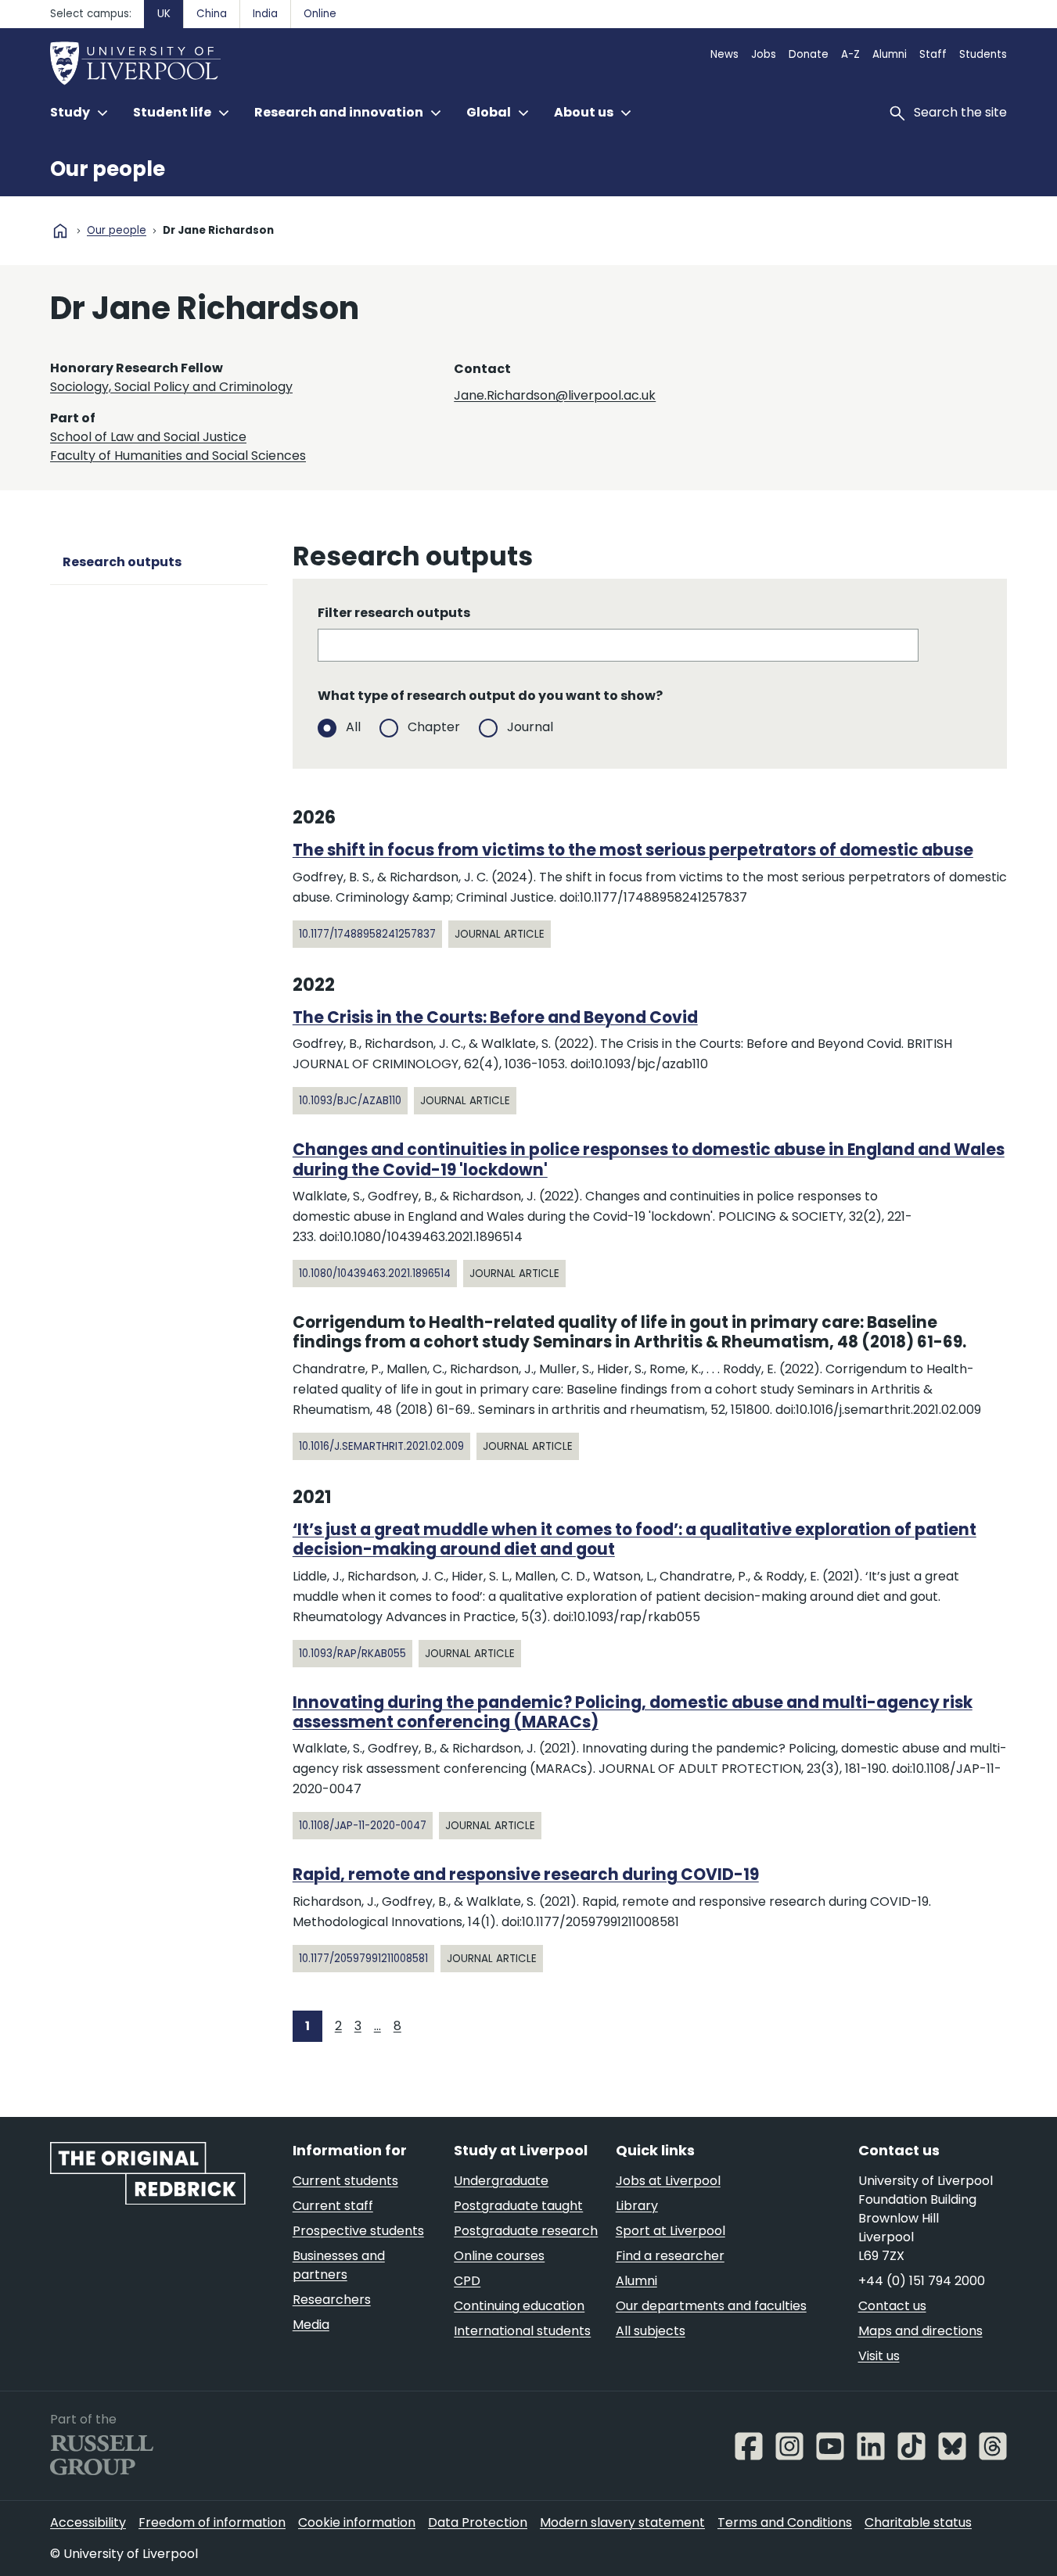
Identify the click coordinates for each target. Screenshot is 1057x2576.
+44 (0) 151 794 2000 (922, 2281)
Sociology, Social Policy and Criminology (171, 387)
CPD (467, 2281)
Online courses (499, 2256)
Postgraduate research (526, 2231)
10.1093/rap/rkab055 (352, 1654)
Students (983, 54)
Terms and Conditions (785, 2522)
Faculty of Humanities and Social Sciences (178, 456)
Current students (345, 2181)
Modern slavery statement (622, 2522)
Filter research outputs (394, 613)
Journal (530, 727)
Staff (933, 54)
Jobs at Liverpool (668, 2181)
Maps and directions (920, 2331)
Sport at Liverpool (671, 2231)
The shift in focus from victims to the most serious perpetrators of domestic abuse (633, 850)
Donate (809, 54)
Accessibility (88, 2522)
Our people (108, 169)
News (724, 54)
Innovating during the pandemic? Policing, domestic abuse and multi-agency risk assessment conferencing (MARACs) (633, 1712)
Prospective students (358, 2231)
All (353, 727)
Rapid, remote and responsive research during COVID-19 (526, 1875)
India (265, 14)
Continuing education (519, 2306)
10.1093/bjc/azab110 (350, 1101)
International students (522, 2331)
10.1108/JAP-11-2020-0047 (363, 1826)
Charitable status (918, 2522)
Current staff (333, 2206)
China (212, 14)
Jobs (764, 54)
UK (164, 14)
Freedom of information (212, 2522)
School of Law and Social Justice (148, 437)
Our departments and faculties (711, 2306)
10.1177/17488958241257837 (367, 934)
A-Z (850, 54)
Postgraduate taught (518, 2206)
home (60, 231)
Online (320, 14)
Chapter (434, 727)
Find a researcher (670, 2256)
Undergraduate (501, 2181)
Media (311, 2325)
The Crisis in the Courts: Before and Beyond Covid (495, 1017)
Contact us (892, 2306)
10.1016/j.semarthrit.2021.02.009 (381, 1446)
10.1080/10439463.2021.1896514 (375, 1274)
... (377, 2026)
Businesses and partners (339, 2265)
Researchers (332, 2300)
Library (637, 2206)
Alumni (890, 54)
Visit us (879, 2356)
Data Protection (478, 2522)
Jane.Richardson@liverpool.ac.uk (555, 395)
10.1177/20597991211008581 (363, 1959)
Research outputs (122, 562)
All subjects (651, 2331)
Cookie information (357, 2522)
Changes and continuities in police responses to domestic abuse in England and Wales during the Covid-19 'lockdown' (649, 1159)
